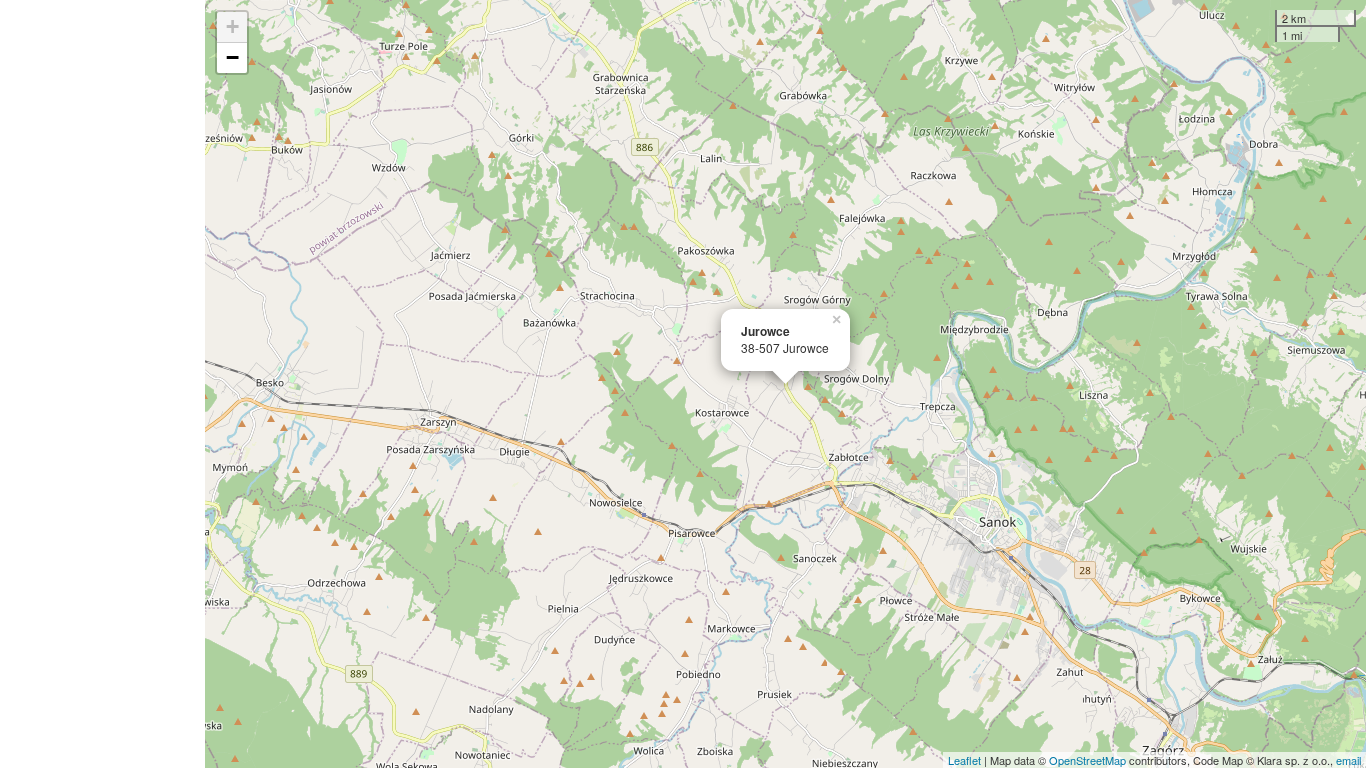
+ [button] (232, 26)
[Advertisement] (102, 384)
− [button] (232, 57)
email (1348, 760)
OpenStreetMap (1087, 760)
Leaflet (964, 760)
